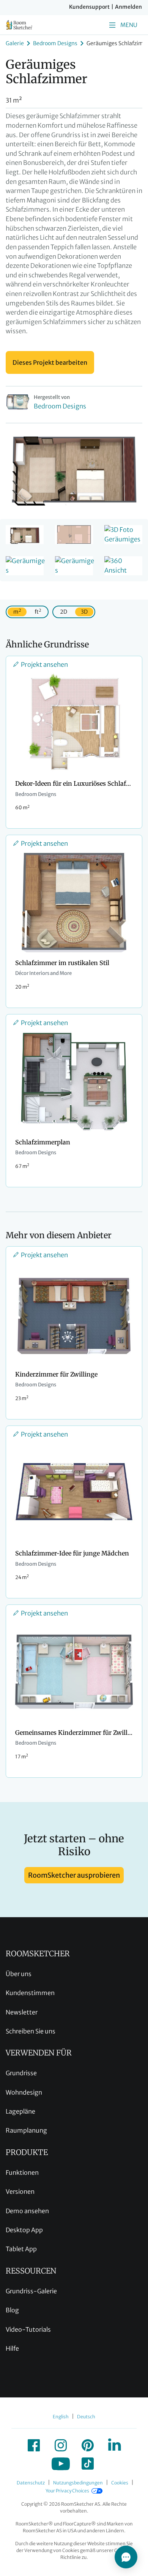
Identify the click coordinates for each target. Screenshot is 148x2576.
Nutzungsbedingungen (78, 2483)
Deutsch (86, 2417)
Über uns (19, 1974)
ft (38, 612)
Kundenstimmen (30, 1993)
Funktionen (22, 2173)
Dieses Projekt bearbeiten (50, 362)
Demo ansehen (27, 2211)
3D (84, 612)
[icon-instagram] (61, 2445)
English (61, 2417)
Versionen (20, 2191)
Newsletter (22, 2012)
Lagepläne (20, 2111)
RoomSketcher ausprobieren (74, 1875)
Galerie (15, 43)
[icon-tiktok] (88, 2464)
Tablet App (21, 2249)
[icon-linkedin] (115, 2445)
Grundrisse (21, 2073)
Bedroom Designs (55, 43)
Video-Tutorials (28, 2329)
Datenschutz (31, 2483)
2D (64, 612)
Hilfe (12, 2348)
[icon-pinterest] (88, 2445)
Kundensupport (89, 7)
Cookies (120, 2483)
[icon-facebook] (34, 2445)
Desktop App (24, 2230)
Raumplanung (26, 2130)
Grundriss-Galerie (31, 2291)
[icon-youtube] (61, 2464)
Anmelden (128, 7)
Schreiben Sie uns (31, 2031)
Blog (12, 2310)
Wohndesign (24, 2092)
